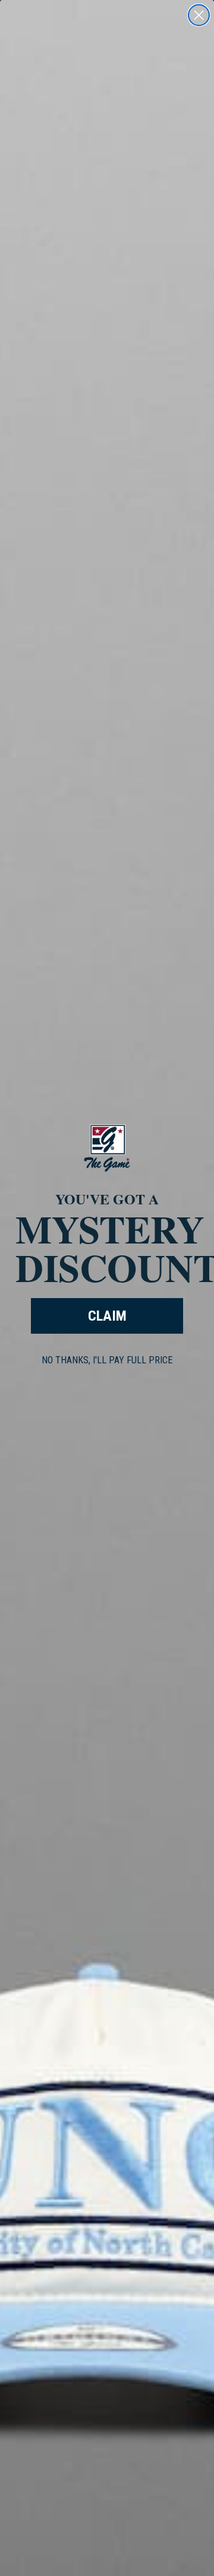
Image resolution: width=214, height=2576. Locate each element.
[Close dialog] (199, 15)
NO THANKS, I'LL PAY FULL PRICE (107, 1360)
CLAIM (107, 1316)
